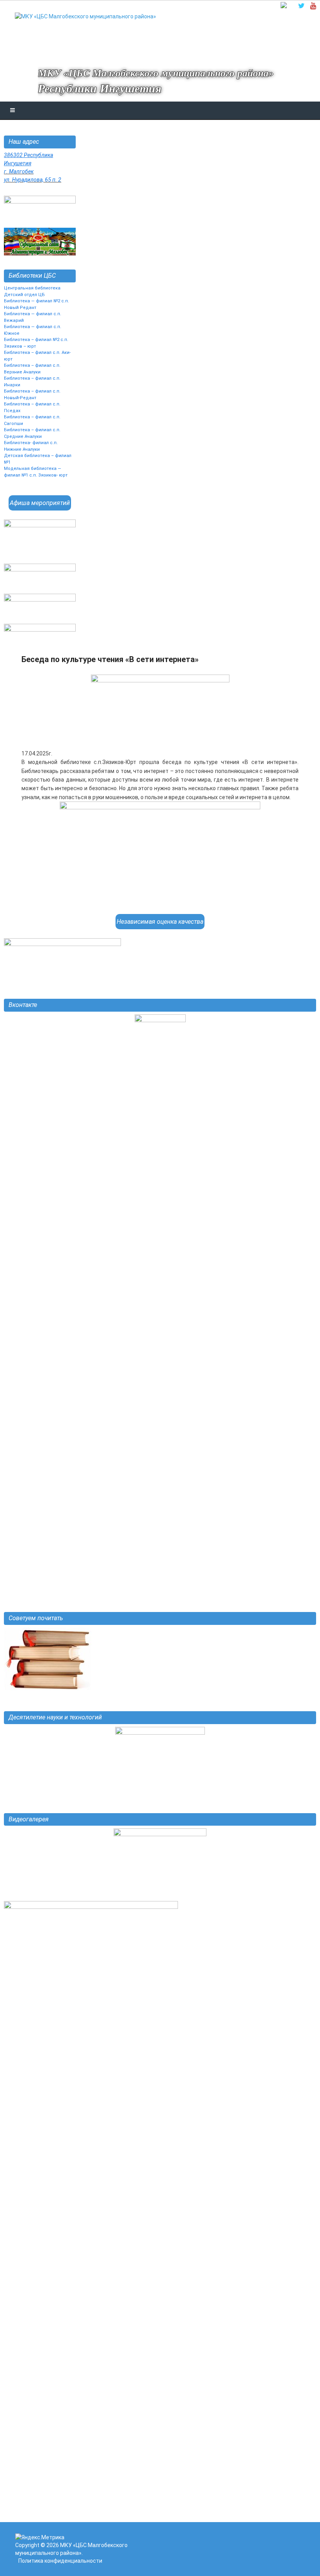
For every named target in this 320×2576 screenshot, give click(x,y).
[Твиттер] (301, 6)
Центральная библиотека (32, 288)
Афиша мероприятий (40, 503)
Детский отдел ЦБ (24, 295)
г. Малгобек (19, 171)
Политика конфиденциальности (60, 2561)
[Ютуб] (313, 6)
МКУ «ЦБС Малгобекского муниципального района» (156, 73)
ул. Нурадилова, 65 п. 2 (33, 180)
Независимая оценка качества (160, 922)
